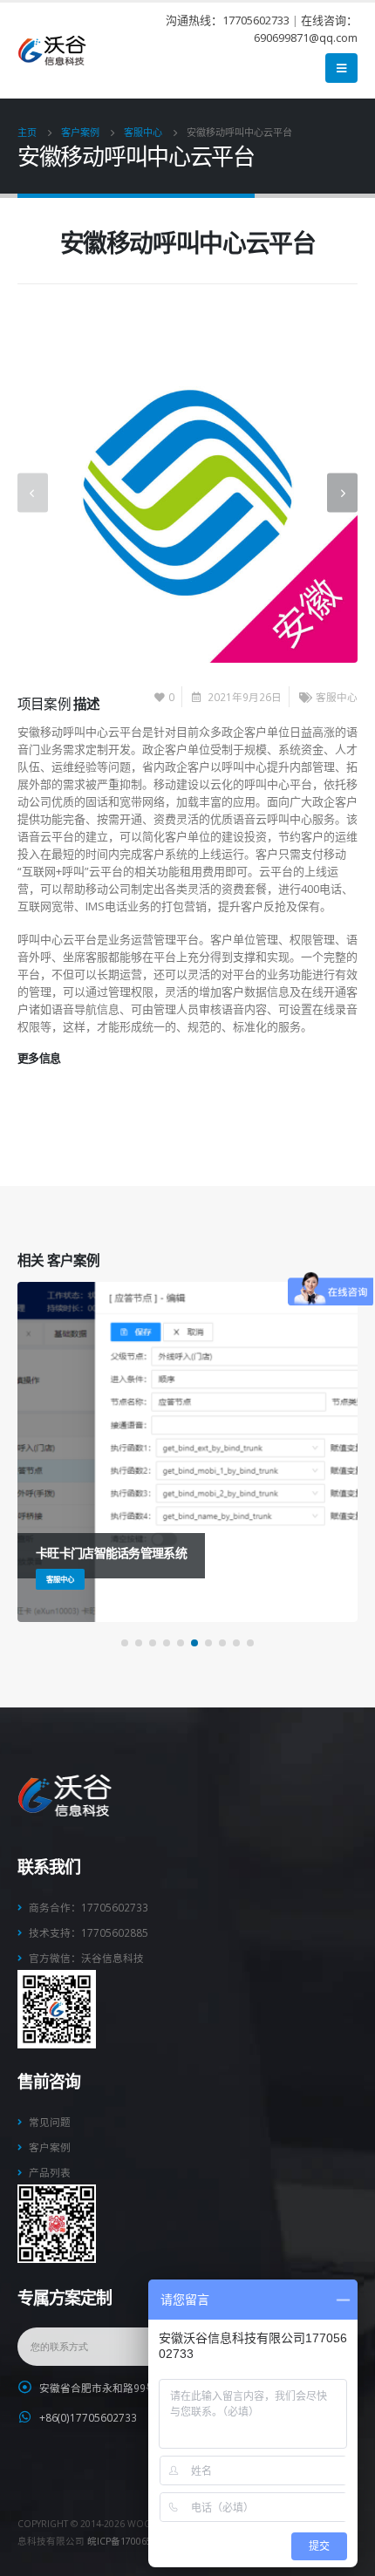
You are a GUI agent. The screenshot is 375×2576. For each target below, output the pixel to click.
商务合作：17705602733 (89, 1907)
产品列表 (50, 2172)
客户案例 (50, 2147)
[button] (125, 1643)
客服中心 (337, 697)
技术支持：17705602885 (89, 1932)
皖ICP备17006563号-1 (133, 2541)
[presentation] (33, 492)
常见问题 (50, 2122)
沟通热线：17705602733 (228, 20)
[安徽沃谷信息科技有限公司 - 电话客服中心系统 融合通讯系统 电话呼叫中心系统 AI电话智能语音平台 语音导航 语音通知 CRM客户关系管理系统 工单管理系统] (52, 51)
